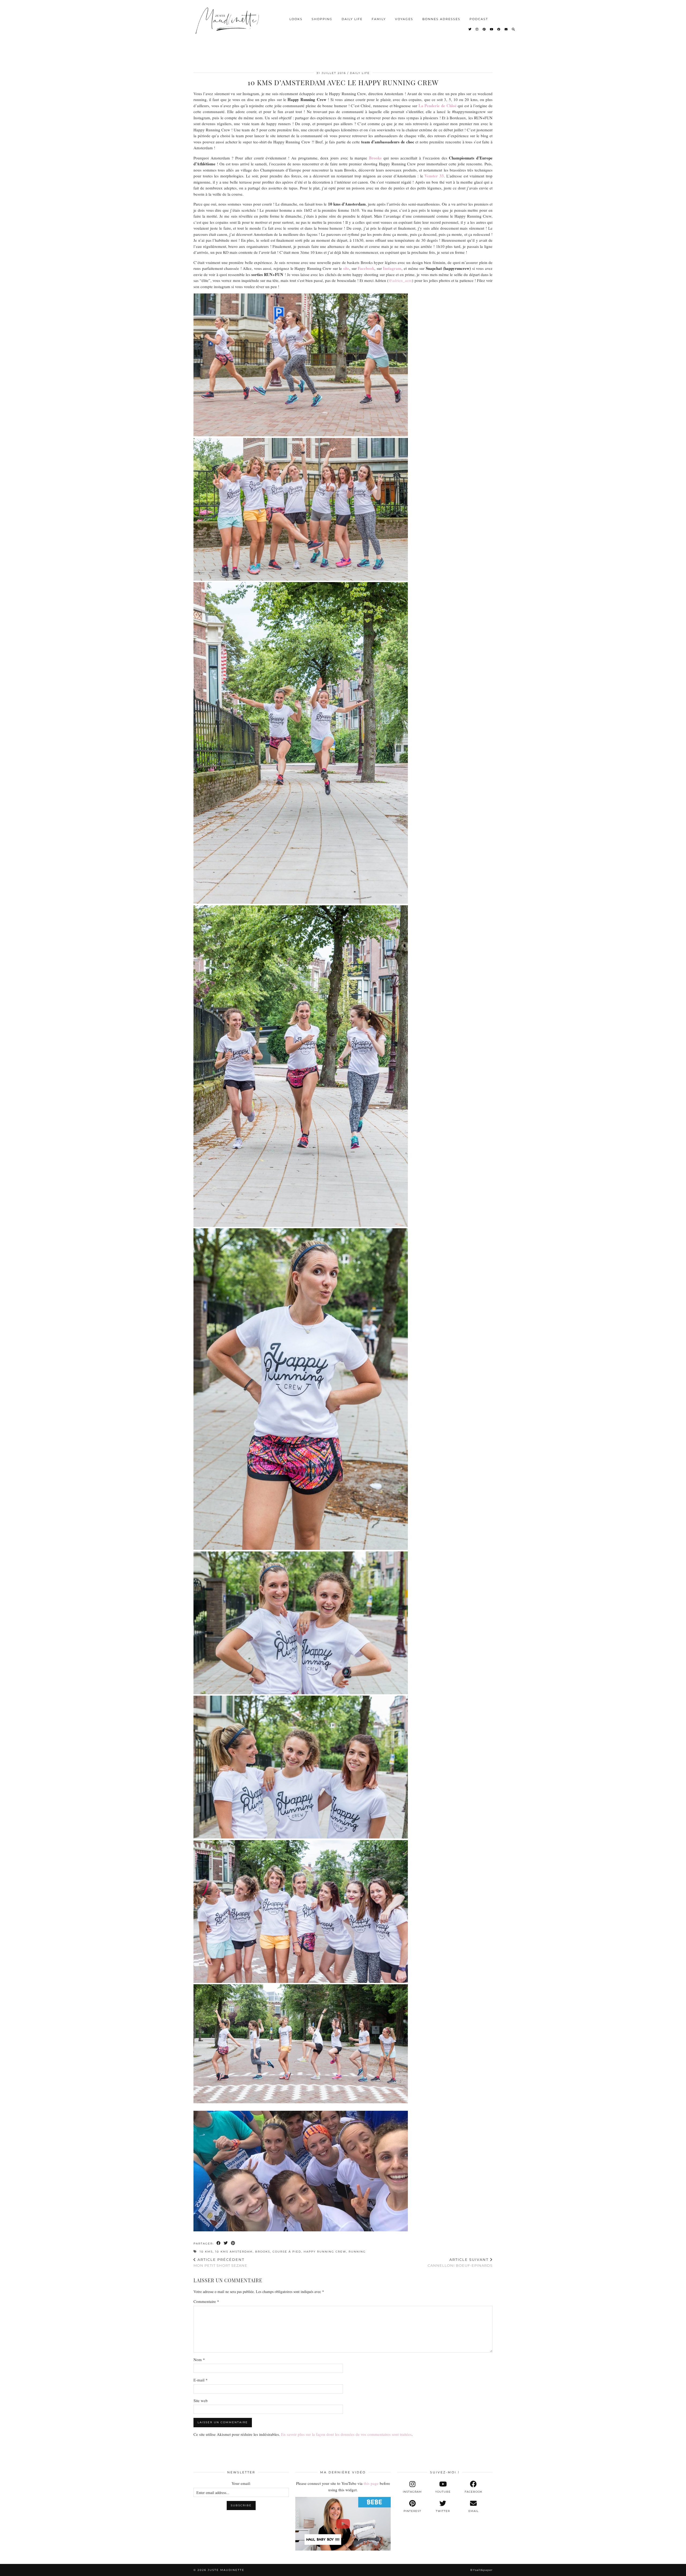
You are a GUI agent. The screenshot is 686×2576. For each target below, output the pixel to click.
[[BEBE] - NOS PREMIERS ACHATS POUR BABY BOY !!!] (343, 2524)
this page (371, 2483)
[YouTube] (492, 29)
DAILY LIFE (352, 19)
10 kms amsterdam (234, 2252)
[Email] (506, 29)
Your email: (241, 2483)
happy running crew (325, 2252)
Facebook (366, 268)
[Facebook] (499, 29)
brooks (263, 2252)
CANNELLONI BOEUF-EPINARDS (460, 2263)
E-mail (201, 2380)
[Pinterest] (484, 29)
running (357, 2252)
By (481, 2570)
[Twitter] (470, 29)
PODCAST (479, 19)
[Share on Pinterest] (233, 2243)
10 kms (206, 2252)
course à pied (287, 2252)
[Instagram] (477, 29)
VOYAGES (404, 19)
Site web (201, 2400)
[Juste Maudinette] (228, 25)
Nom (199, 2359)
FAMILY (379, 19)
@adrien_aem (400, 280)
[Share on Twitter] (226, 2243)
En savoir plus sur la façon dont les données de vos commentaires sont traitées (346, 2434)
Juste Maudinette (226, 2570)
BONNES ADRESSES (441, 19)
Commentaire (206, 2301)
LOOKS (296, 19)
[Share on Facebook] (219, 2243)
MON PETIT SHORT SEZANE (220, 2263)
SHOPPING (322, 19)
